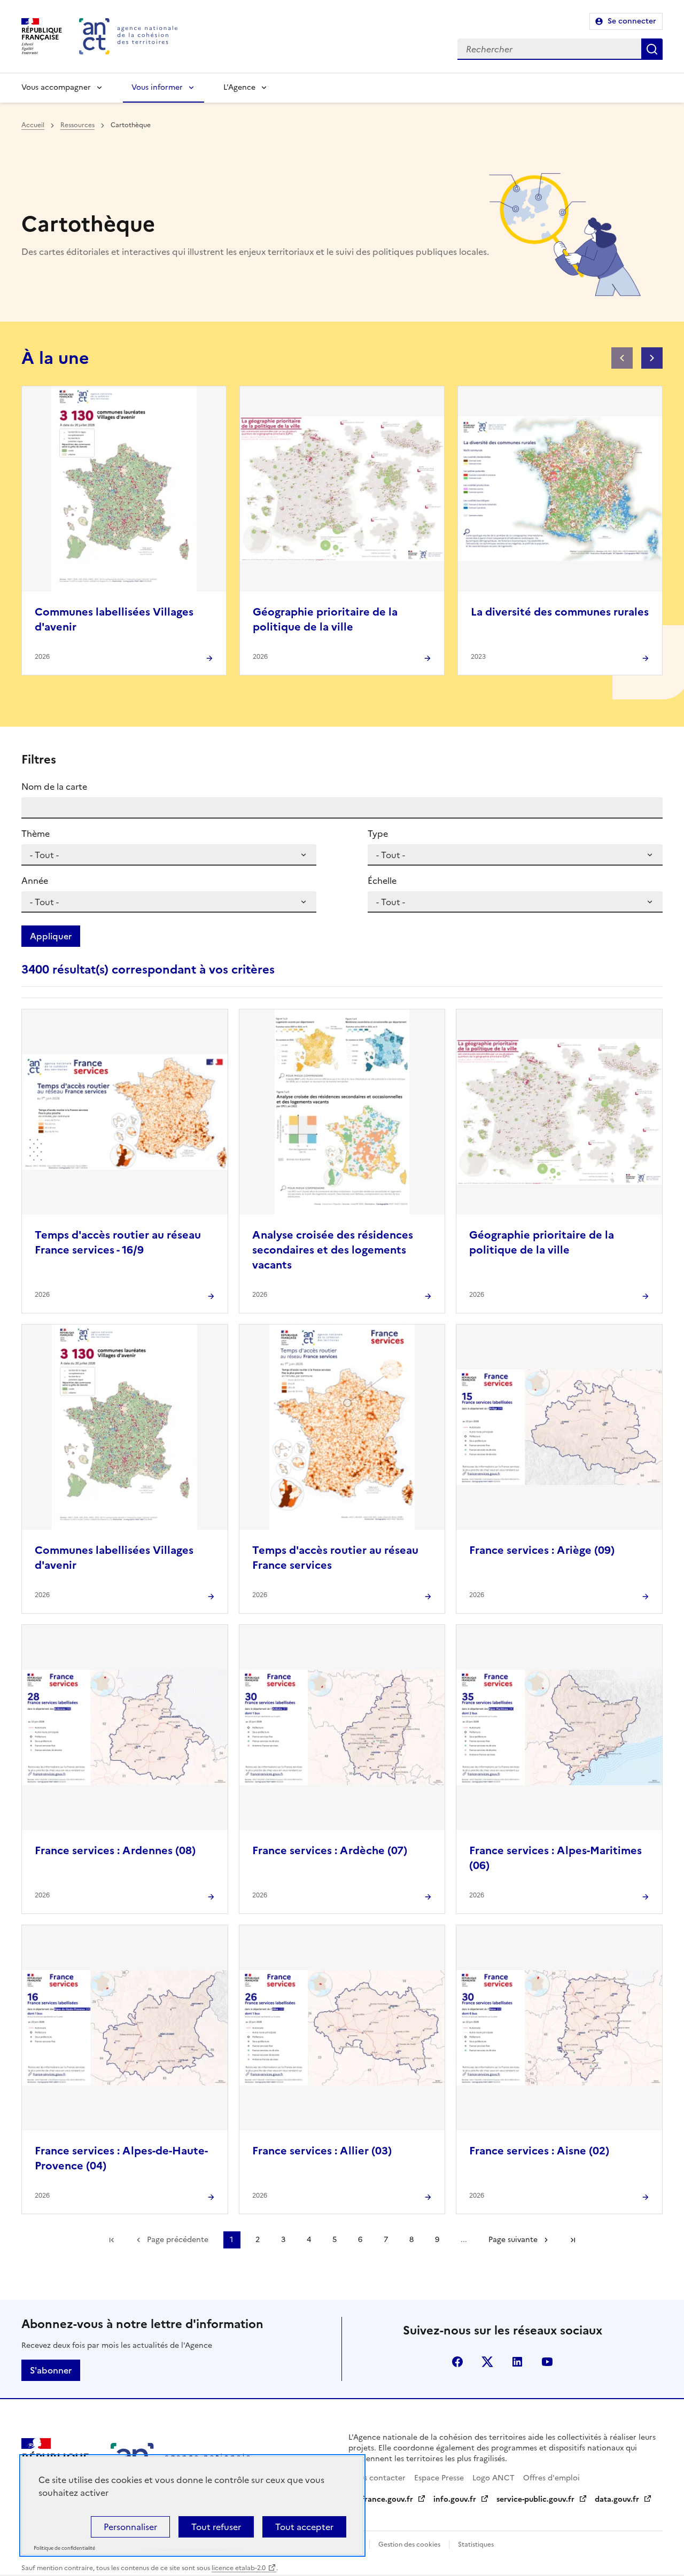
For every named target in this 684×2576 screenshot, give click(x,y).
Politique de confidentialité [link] (64, 2548)
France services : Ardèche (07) (330, 1850)
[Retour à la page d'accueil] (128, 36)
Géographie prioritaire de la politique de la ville (325, 619)
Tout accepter (304, 2527)
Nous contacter (377, 2478)
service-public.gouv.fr (535, 2499)
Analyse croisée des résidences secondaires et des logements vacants (333, 1250)
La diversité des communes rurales (560, 612)
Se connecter (632, 21)
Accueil (33, 125)
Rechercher (652, 49)
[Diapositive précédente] (622, 358)
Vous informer (157, 87)
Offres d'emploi (551, 2478)
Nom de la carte (54, 787)
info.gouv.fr (455, 2499)
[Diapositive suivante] (652, 358)
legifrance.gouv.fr (381, 2499)
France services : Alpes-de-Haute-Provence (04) (121, 2158)
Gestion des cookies (409, 2544)
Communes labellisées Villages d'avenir (114, 619)
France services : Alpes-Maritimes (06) (555, 1858)
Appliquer (51, 936)
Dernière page (573, 2240)
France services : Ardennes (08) (115, 1850)
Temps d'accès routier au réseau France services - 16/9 (118, 1242)
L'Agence (239, 87)
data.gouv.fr (617, 2499)
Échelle (382, 881)
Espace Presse (439, 2478)
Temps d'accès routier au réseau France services (335, 1558)
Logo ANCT (493, 2478)
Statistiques (476, 2544)
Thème (36, 834)
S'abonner (51, 2370)
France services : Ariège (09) (542, 1550)
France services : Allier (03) (322, 2151)
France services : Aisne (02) (539, 2151)
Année (35, 881)
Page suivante (513, 2240)
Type (378, 834)
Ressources (77, 125)
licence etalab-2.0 (239, 2568)
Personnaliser (130, 2527)
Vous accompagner (56, 87)
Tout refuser (216, 2527)
